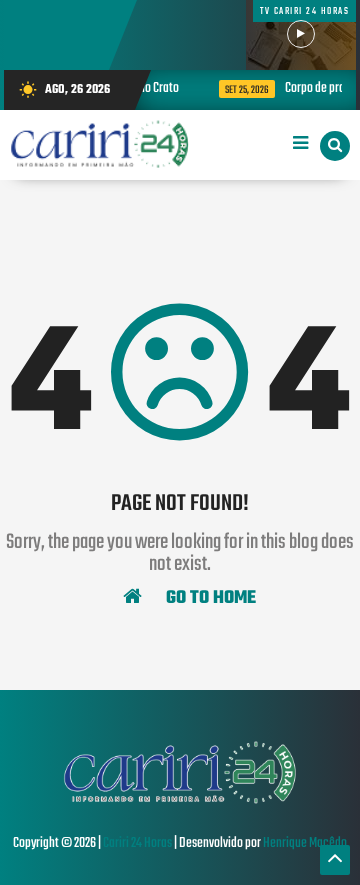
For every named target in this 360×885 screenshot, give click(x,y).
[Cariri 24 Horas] (180, 802)
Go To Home (209, 597)
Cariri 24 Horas (137, 843)
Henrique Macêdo (305, 843)
